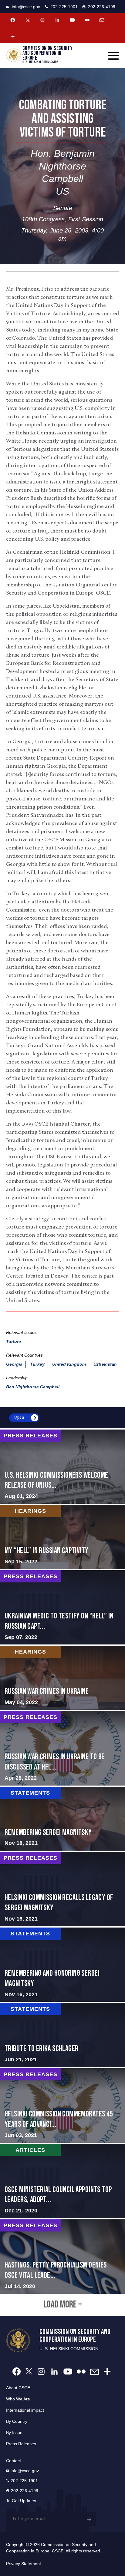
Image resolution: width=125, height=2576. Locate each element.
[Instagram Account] (42, 20)
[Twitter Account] (28, 20)
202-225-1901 (64, 7)
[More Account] (13, 36)
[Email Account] (102, 20)
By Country (17, 2421)
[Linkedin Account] (57, 20)
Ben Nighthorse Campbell (33, 1387)
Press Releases (21, 2444)
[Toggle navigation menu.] (113, 56)
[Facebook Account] (13, 20)
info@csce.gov (26, 7)
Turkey (37, 1364)
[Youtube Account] (72, 20)
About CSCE (18, 2388)
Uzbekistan (105, 1364)
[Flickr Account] (87, 20)
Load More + (63, 2305)
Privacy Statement (24, 2564)
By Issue (14, 2433)
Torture (14, 1341)
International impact (25, 2410)
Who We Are (18, 2399)
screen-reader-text (62, 1467)
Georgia (14, 1364)
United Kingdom (69, 1364)
